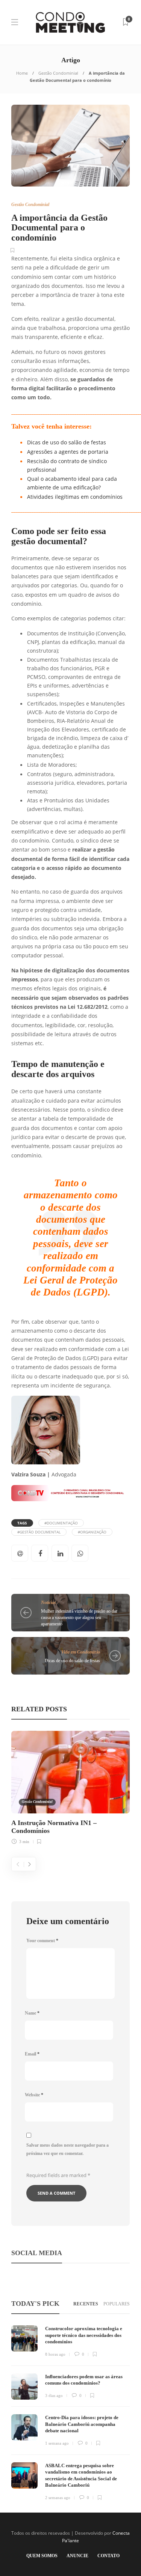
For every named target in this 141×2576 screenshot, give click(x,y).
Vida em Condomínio (81, 1652)
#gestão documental (39, 1532)
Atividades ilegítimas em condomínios (75, 497)
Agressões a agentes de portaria (68, 452)
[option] (70, 1787)
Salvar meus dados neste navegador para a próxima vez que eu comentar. (67, 2149)
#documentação (61, 1523)
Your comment (42, 1941)
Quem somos (42, 2556)
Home (22, 73)
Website (34, 2095)
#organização (92, 1532)
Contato (108, 2556)
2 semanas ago (58, 2498)
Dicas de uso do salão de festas (67, 442)
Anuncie (77, 2556)
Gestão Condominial (58, 73)
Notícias (49, 1602)
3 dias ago (54, 2395)
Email (32, 2054)
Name (32, 2013)
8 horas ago (55, 2354)
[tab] (86, 2304)
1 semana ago (57, 2443)
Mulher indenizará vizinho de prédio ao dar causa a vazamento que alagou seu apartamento (79, 1618)
